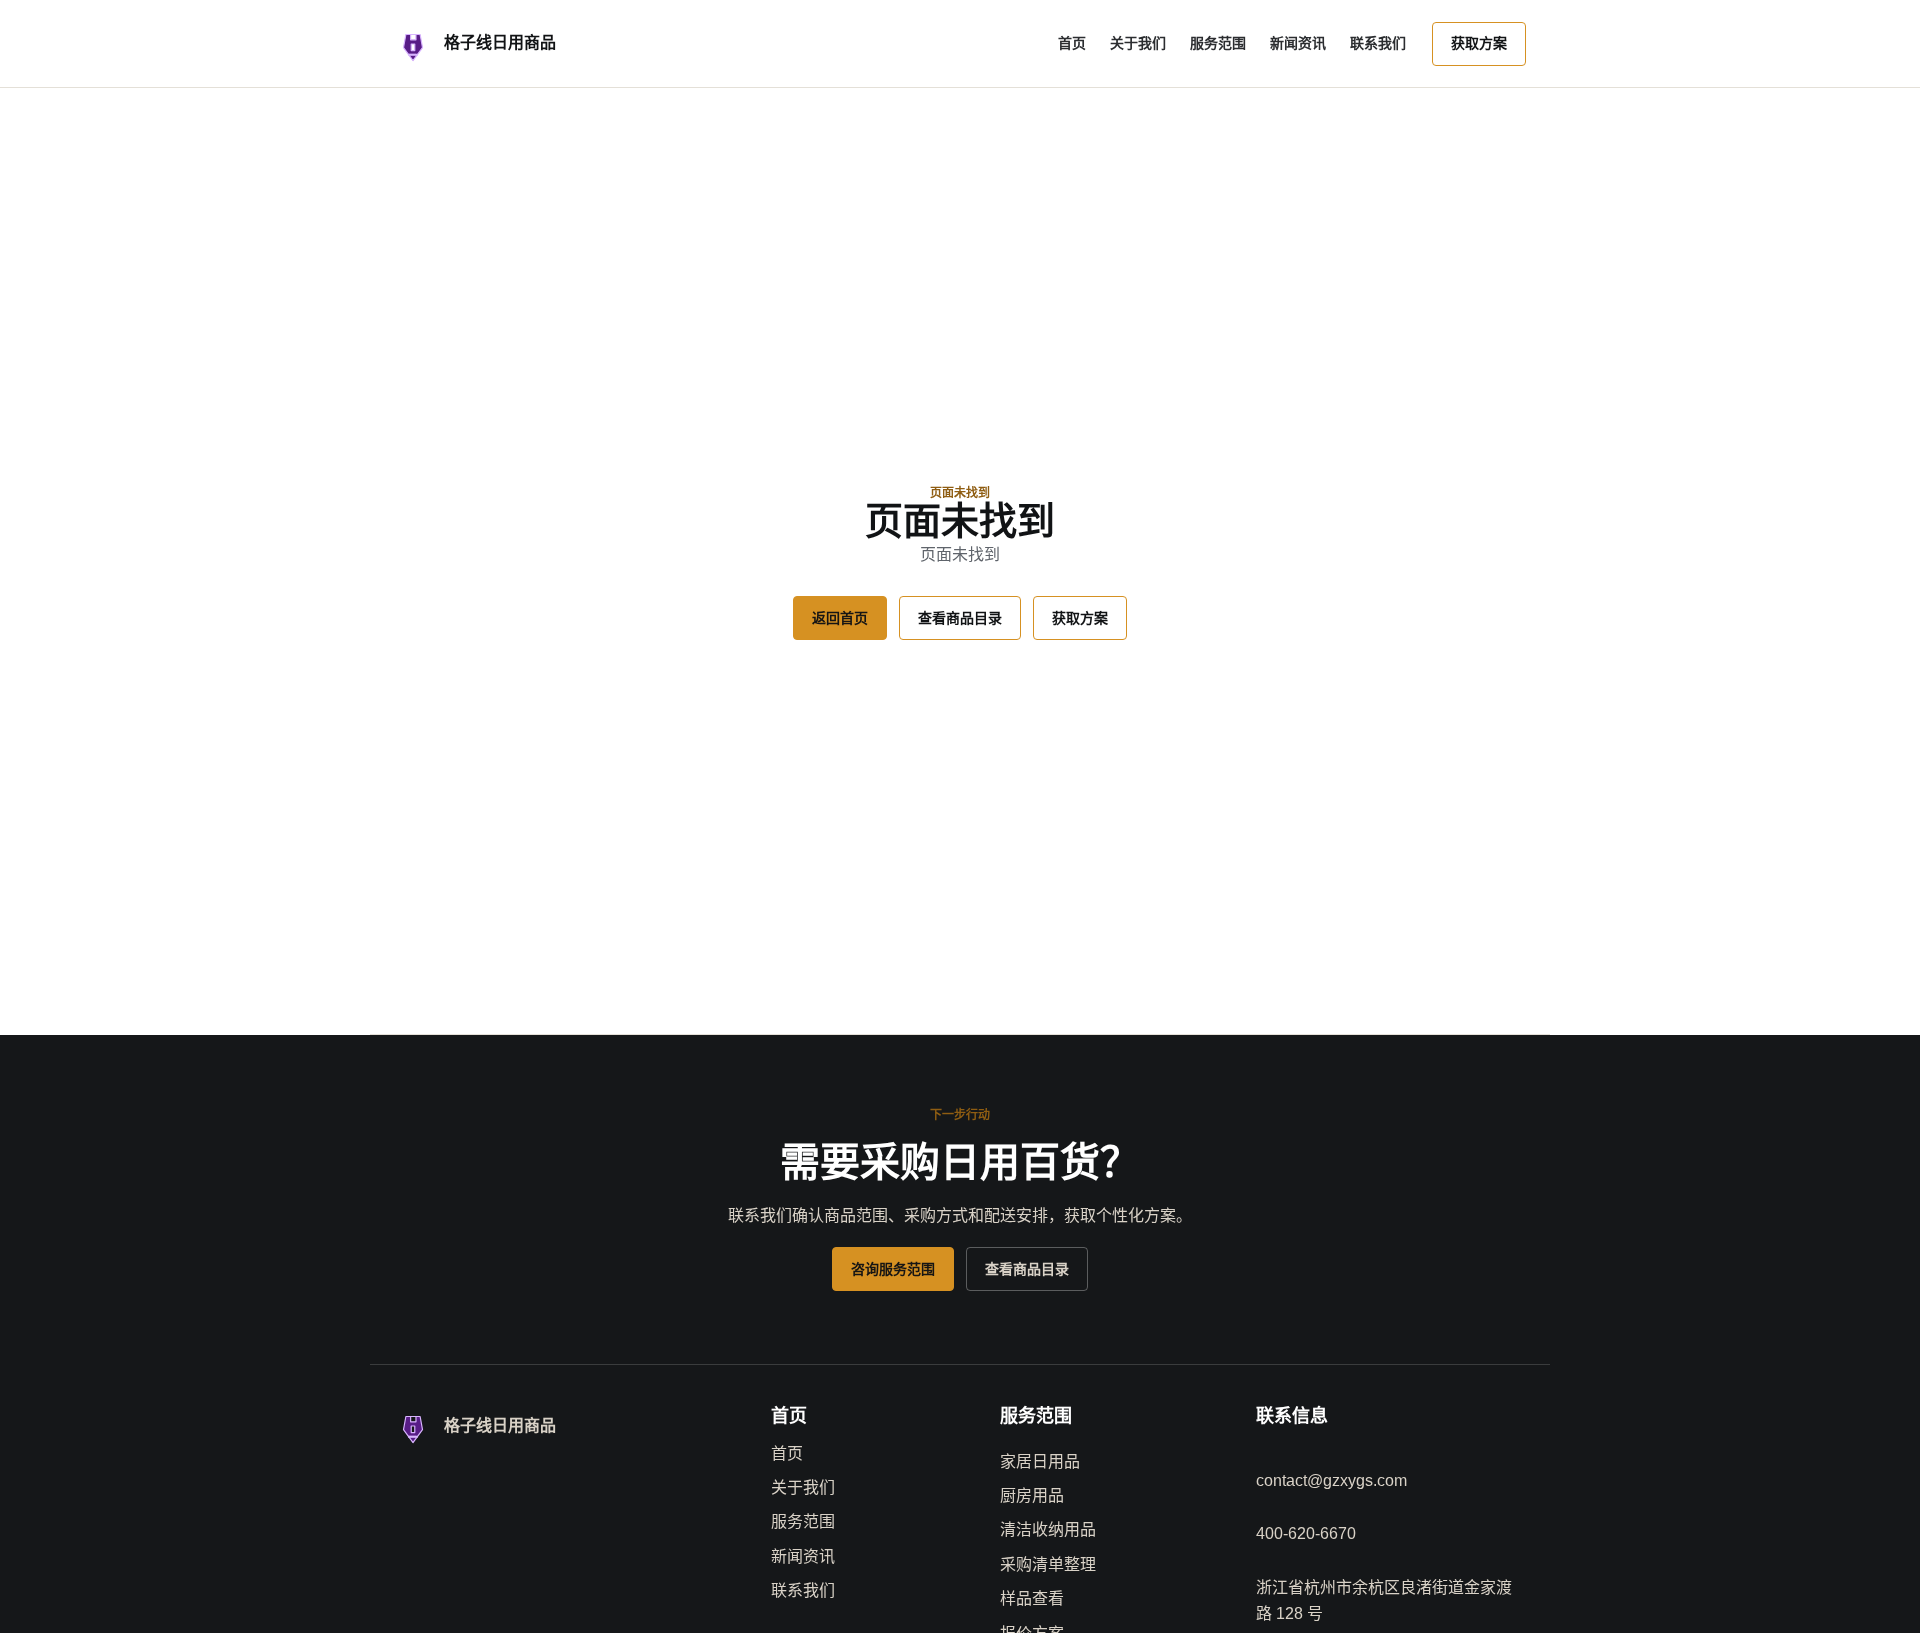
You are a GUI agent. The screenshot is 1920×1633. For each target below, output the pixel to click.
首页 (1072, 43)
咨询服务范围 (893, 1269)
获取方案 (1479, 43)
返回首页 (840, 618)
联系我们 (1378, 43)
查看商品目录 (960, 618)
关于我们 (1138, 43)
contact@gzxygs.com (1331, 1480)
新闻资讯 (1298, 43)
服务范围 (1218, 43)
